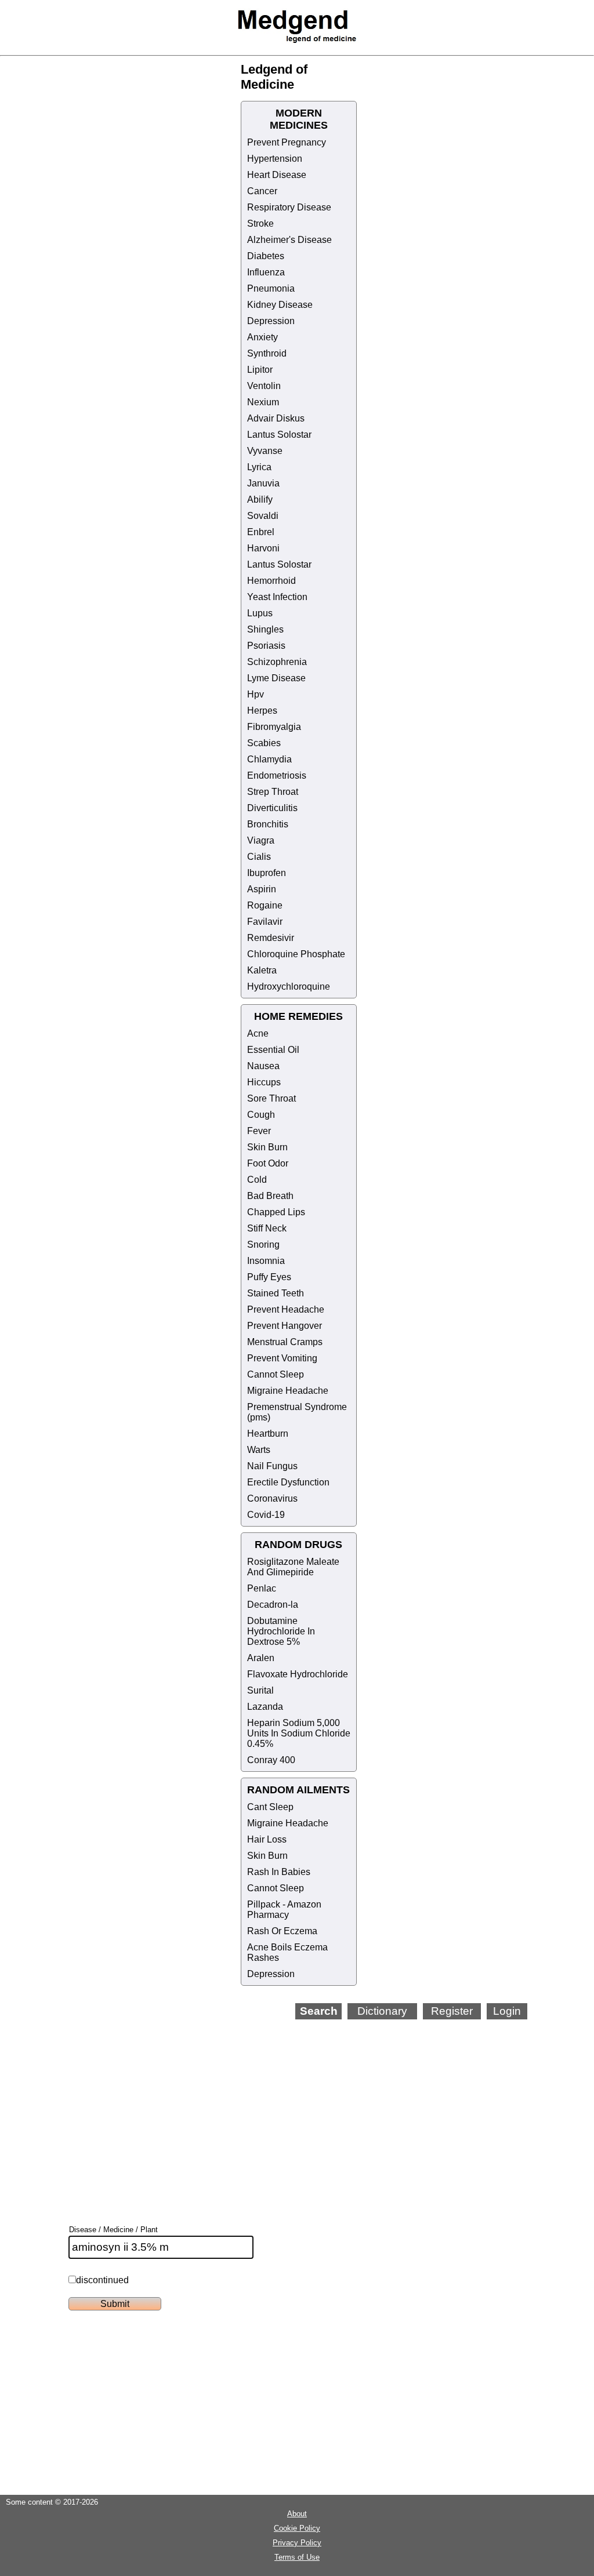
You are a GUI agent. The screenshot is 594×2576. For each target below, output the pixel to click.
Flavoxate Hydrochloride (298, 1674)
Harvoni (263, 548)
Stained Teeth (276, 1293)
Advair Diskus (276, 418)
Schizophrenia (277, 662)
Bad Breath (270, 1196)
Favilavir (265, 922)
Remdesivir (271, 938)
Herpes (262, 711)
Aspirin (262, 889)
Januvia (263, 483)
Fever (259, 1131)
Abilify (260, 499)
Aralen (261, 1658)
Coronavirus (272, 1498)
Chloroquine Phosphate (296, 954)
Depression (271, 321)
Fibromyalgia (274, 727)
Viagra (261, 840)
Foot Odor (268, 1163)
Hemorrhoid (271, 581)
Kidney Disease (280, 305)
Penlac (262, 1588)
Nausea (263, 1066)
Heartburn (268, 1434)
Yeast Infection (277, 597)
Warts (259, 1450)
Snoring (263, 1245)
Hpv (256, 694)
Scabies (264, 743)
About (297, 2514)
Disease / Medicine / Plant (113, 2230)
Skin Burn (267, 1147)
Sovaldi (263, 516)
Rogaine (265, 905)
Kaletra (262, 970)
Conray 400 (271, 1760)
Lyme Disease (276, 678)
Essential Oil (273, 1050)
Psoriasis (266, 646)
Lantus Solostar (279, 435)
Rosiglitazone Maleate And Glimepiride (293, 1567)
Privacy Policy (297, 2543)
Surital (260, 1690)
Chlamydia (269, 759)
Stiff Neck (267, 1228)
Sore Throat (271, 1098)
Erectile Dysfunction (288, 1482)
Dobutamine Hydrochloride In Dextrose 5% (281, 1631)
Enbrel (261, 532)
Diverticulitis (272, 808)
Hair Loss (267, 1839)
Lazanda (265, 1707)
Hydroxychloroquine (289, 987)
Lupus (260, 613)
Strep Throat (273, 792)
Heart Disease (277, 175)
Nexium (263, 402)
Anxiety (262, 337)
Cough (261, 1115)
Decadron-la (273, 1605)
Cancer (262, 191)
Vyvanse (265, 451)
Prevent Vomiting (282, 1358)
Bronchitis (268, 824)
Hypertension (275, 159)
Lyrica (259, 467)
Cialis (259, 857)
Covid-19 (266, 1515)
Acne (258, 1033)
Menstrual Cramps (285, 1342)
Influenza (266, 272)
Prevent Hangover (285, 1326)
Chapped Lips (276, 1212)
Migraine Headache (288, 1391)
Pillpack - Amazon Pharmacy (284, 1910)
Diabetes (266, 256)
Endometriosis (277, 775)
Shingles (265, 629)
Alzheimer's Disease (289, 240)
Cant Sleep (270, 1807)
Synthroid (267, 353)
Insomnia (266, 1261)
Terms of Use (297, 2557)
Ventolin (264, 386)
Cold (257, 1180)
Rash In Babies (279, 1872)
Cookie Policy (297, 2528)
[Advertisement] (331, 2106)
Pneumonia (271, 288)
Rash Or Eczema (282, 1931)
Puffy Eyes (269, 1277)
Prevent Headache (286, 1309)
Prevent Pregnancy (287, 142)
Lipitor (260, 370)
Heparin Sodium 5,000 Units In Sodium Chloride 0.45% (299, 1733)
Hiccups (264, 1082)
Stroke (260, 224)
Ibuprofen (267, 873)
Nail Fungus (272, 1466)
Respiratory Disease (289, 207)
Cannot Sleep (276, 1374)
